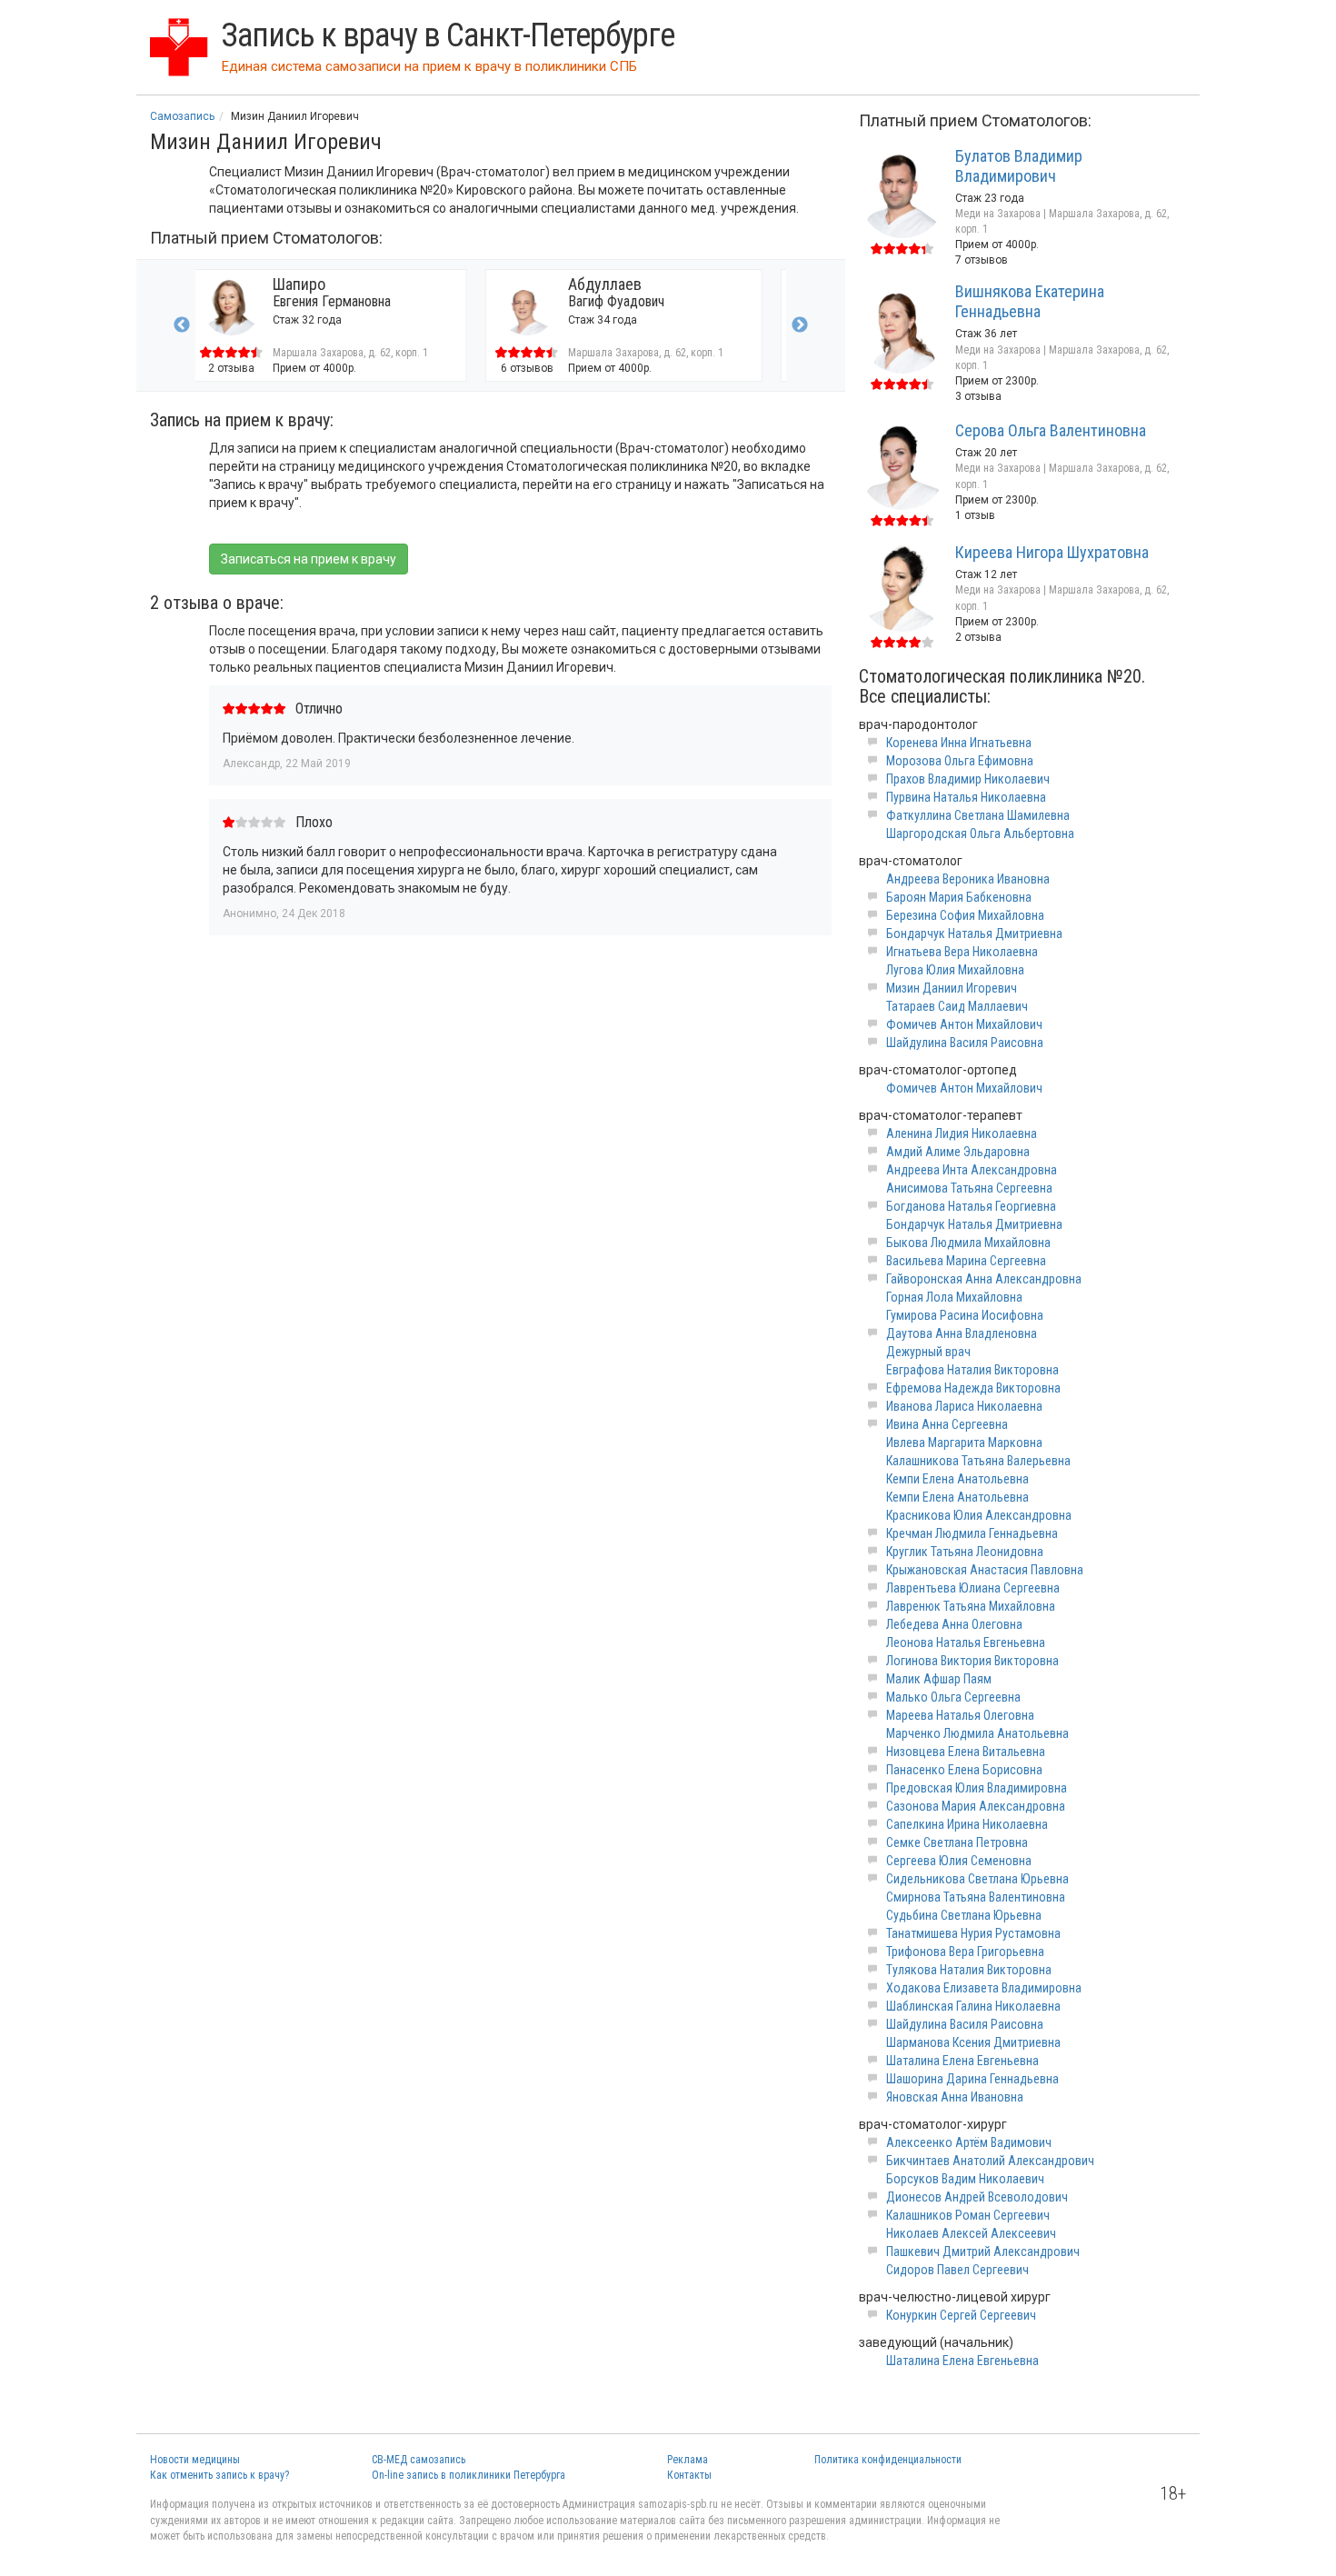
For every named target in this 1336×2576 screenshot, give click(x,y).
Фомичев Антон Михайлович (964, 1024)
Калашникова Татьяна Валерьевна (978, 1461)
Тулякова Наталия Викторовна (969, 1970)
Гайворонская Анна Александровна (984, 1279)
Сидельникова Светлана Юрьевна (977, 1879)
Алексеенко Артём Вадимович (969, 2142)
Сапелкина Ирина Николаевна (967, 1824)
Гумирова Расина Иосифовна (965, 1315)
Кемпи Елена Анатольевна (957, 1479)
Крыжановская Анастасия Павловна (985, 1570)
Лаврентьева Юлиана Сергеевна (973, 1588)
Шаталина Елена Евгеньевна (962, 2061)
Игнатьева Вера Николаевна (962, 952)
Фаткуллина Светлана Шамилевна (978, 815)
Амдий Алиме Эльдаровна (958, 1152)
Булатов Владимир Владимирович (1019, 166)
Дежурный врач (928, 1352)
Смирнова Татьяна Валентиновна (976, 1897)
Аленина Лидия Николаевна (962, 1133)
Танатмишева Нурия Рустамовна (973, 1933)
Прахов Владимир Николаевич (968, 779)
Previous (182, 325)
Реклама (688, 2460)
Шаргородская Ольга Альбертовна (980, 834)
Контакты (689, 2475)
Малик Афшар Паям (939, 1679)
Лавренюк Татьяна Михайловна (971, 1606)
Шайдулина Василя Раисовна (965, 1043)
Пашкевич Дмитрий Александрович (983, 2252)
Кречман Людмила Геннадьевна (972, 1533)
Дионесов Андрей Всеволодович (977, 2197)
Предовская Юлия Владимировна (977, 1788)
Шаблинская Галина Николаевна (973, 2006)
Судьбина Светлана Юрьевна (964, 1915)
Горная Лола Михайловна (954, 1297)
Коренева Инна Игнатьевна (959, 743)
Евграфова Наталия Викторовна (972, 1370)
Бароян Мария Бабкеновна (959, 897)
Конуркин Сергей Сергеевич (961, 2315)
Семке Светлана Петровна (957, 1842)
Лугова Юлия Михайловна (955, 970)
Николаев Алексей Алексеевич (971, 2233)
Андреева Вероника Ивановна (968, 879)
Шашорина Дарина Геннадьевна (972, 2079)
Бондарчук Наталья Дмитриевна (974, 934)
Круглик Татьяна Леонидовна (965, 1552)
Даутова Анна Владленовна (962, 1333)
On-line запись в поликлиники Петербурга (469, 2475)
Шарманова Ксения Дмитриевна (973, 2042)
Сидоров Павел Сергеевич (957, 2270)
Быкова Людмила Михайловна (968, 1243)
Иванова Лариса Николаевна (964, 1406)
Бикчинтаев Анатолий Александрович (990, 2161)
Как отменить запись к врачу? (219, 2475)
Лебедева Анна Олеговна (954, 1624)
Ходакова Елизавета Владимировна (984, 1988)
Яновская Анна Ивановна (955, 2097)
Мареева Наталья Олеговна (960, 1715)
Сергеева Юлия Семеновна (959, 1861)
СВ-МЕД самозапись (419, 2460)
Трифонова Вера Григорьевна (965, 1952)
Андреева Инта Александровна (972, 1170)
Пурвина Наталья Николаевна (966, 797)
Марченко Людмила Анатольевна (977, 1733)
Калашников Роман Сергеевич (968, 2215)
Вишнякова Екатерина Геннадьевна (1030, 301)
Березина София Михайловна (965, 915)
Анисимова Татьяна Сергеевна (969, 1188)
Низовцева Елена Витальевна (966, 1752)
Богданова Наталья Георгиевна (971, 1206)
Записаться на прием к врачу (309, 559)
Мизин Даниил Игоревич (952, 988)
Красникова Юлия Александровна (979, 1515)
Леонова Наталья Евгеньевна (966, 1642)
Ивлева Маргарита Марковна (964, 1443)
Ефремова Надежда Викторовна (973, 1388)
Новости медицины (195, 2460)
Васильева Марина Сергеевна (966, 1261)
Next (800, 325)
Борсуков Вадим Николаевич (965, 2179)
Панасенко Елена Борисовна (964, 1770)
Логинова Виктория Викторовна (972, 1661)
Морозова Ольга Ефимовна (960, 761)
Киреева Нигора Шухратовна (1052, 552)
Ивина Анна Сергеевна (947, 1424)
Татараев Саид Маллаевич (957, 1006)
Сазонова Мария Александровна (976, 1806)
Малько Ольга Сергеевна (953, 1697)
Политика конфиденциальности (888, 2460)
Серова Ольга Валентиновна (1051, 430)
